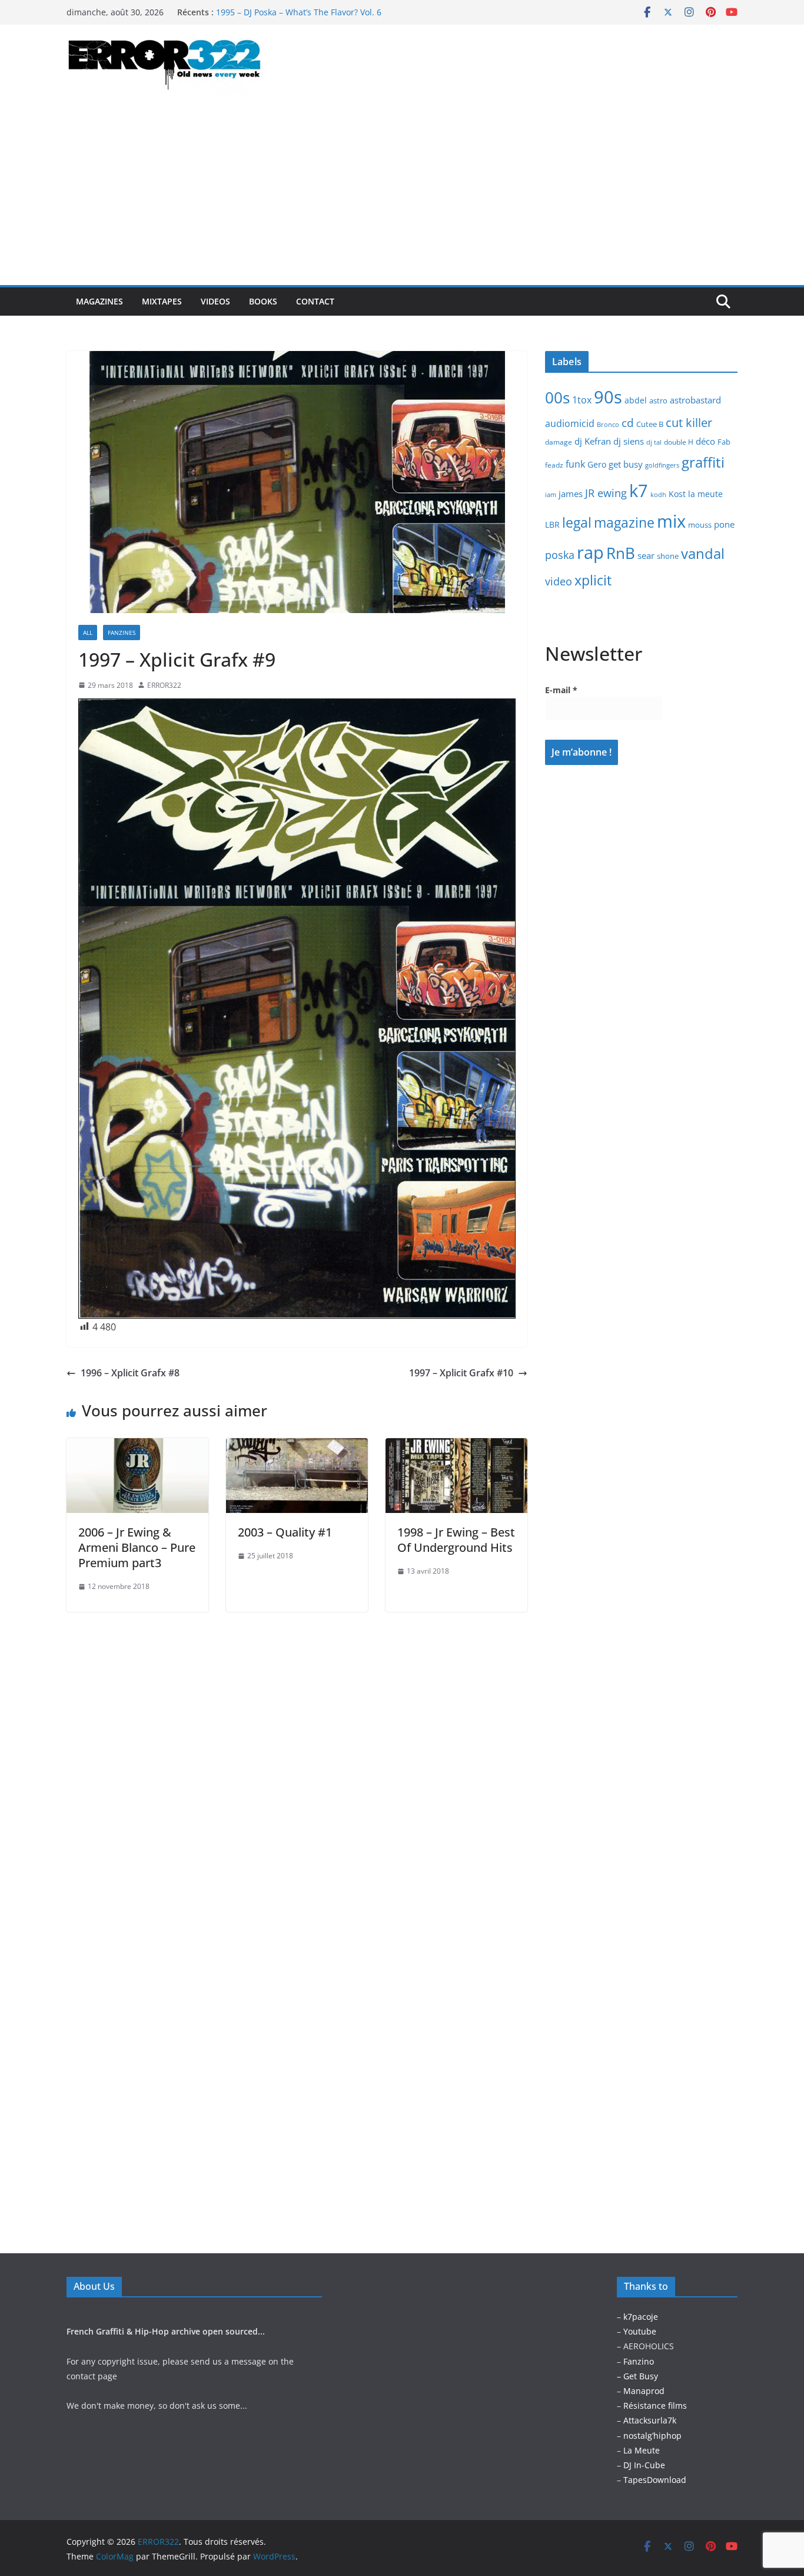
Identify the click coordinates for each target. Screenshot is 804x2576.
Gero (597, 464)
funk (575, 464)
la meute (705, 494)
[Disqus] (297, 1759)
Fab (724, 442)
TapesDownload (655, 2480)
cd (628, 423)
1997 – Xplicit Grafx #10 (461, 1373)
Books (263, 301)
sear (646, 555)
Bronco (608, 425)
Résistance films (655, 2406)
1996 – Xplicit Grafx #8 (130, 1373)
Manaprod (644, 2391)
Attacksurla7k (650, 2420)
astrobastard (695, 400)
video (559, 581)
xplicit (593, 580)
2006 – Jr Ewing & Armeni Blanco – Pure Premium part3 (137, 1547)
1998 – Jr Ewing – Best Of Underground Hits (456, 1540)
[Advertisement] (402, 197)
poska (560, 554)
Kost (677, 494)
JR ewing (606, 493)
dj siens (629, 441)
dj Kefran (593, 441)
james (571, 494)
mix (671, 521)
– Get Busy (637, 2376)
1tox (582, 400)
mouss (700, 525)
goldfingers (662, 465)
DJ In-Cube (644, 2465)
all (88, 633)
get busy (626, 464)
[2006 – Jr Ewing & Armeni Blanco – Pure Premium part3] (137, 1446)
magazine (624, 522)
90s (608, 397)
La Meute (642, 2450)
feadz (554, 465)
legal (577, 522)
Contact (315, 301)
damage (559, 442)
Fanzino (639, 2361)
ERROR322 (164, 685)
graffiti (703, 462)
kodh (658, 495)
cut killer (689, 423)
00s (557, 398)
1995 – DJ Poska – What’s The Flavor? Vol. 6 (299, 12)
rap (590, 552)
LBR (552, 524)
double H (679, 442)
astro (658, 400)
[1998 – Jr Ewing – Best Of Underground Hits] (456, 1446)
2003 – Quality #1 (285, 1532)
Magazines (99, 301)
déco (705, 441)
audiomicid (570, 423)
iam (551, 495)
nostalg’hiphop (651, 2436)
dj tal (654, 442)
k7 (639, 490)
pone (724, 524)
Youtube (640, 2331)
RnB (621, 553)
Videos (215, 301)
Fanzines (122, 633)
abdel (636, 400)
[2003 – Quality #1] (297, 1446)
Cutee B (650, 424)
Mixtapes (162, 301)
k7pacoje (641, 2317)
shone (668, 556)
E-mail (561, 690)
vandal (703, 553)
